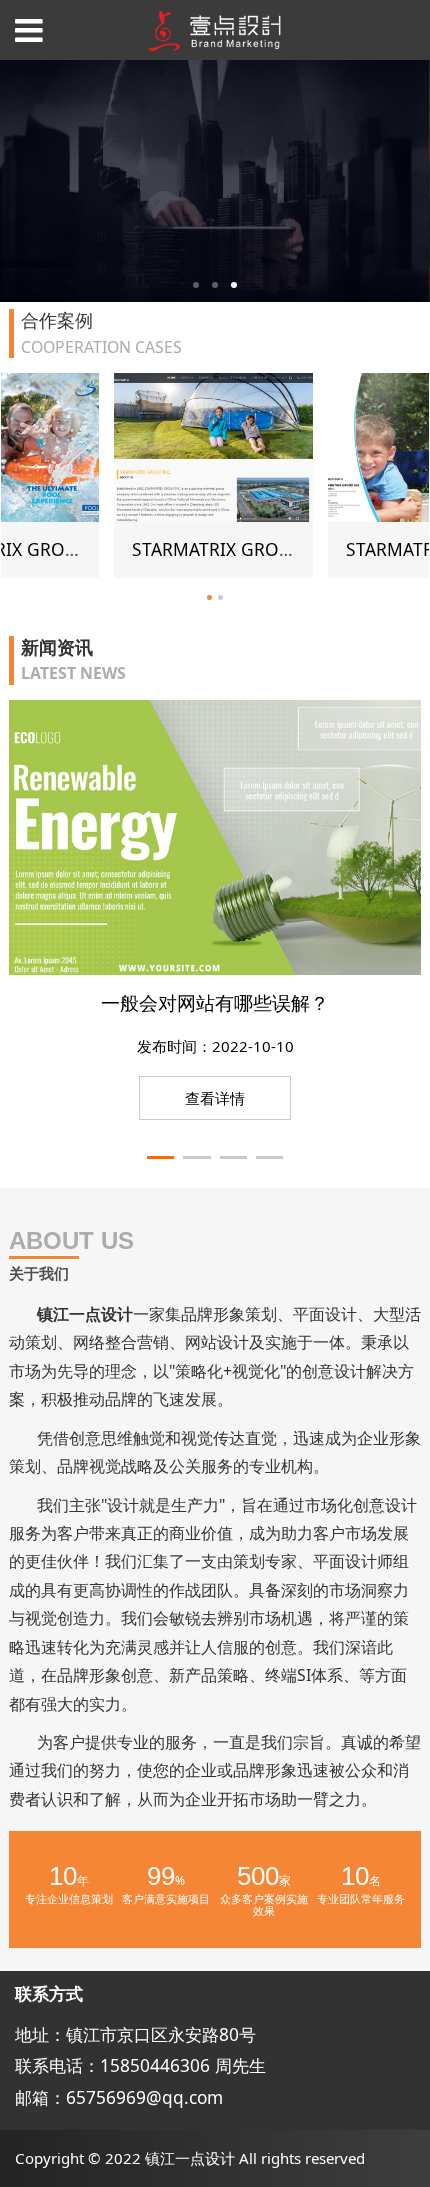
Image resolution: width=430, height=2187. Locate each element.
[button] (160, 1158)
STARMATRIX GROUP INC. (132, 549)
